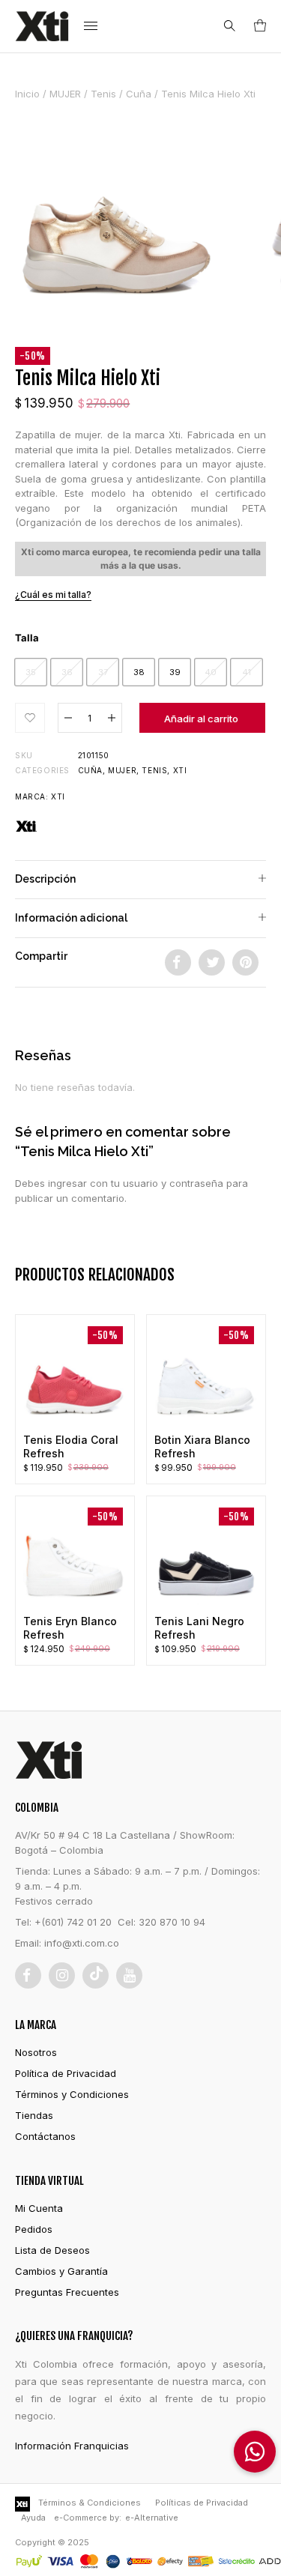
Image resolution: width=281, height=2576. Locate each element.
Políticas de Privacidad (202, 2503)
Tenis (103, 94)
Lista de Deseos (52, 2250)
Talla (27, 638)
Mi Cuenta (39, 2208)
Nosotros (36, 2052)
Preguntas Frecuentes (67, 2292)
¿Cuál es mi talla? (53, 595)
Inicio (27, 94)
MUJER (65, 94)
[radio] (31, 672)
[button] (30, 718)
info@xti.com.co (82, 1943)
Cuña (139, 94)
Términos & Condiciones (90, 2503)
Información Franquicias (72, 2446)
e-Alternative (152, 2518)
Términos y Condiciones (72, 2094)
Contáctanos (45, 2136)
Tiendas (34, 2115)
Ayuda (33, 2518)
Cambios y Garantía (61, 2271)
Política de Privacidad (66, 2073)
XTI (58, 796)
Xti (180, 770)
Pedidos (34, 2229)
